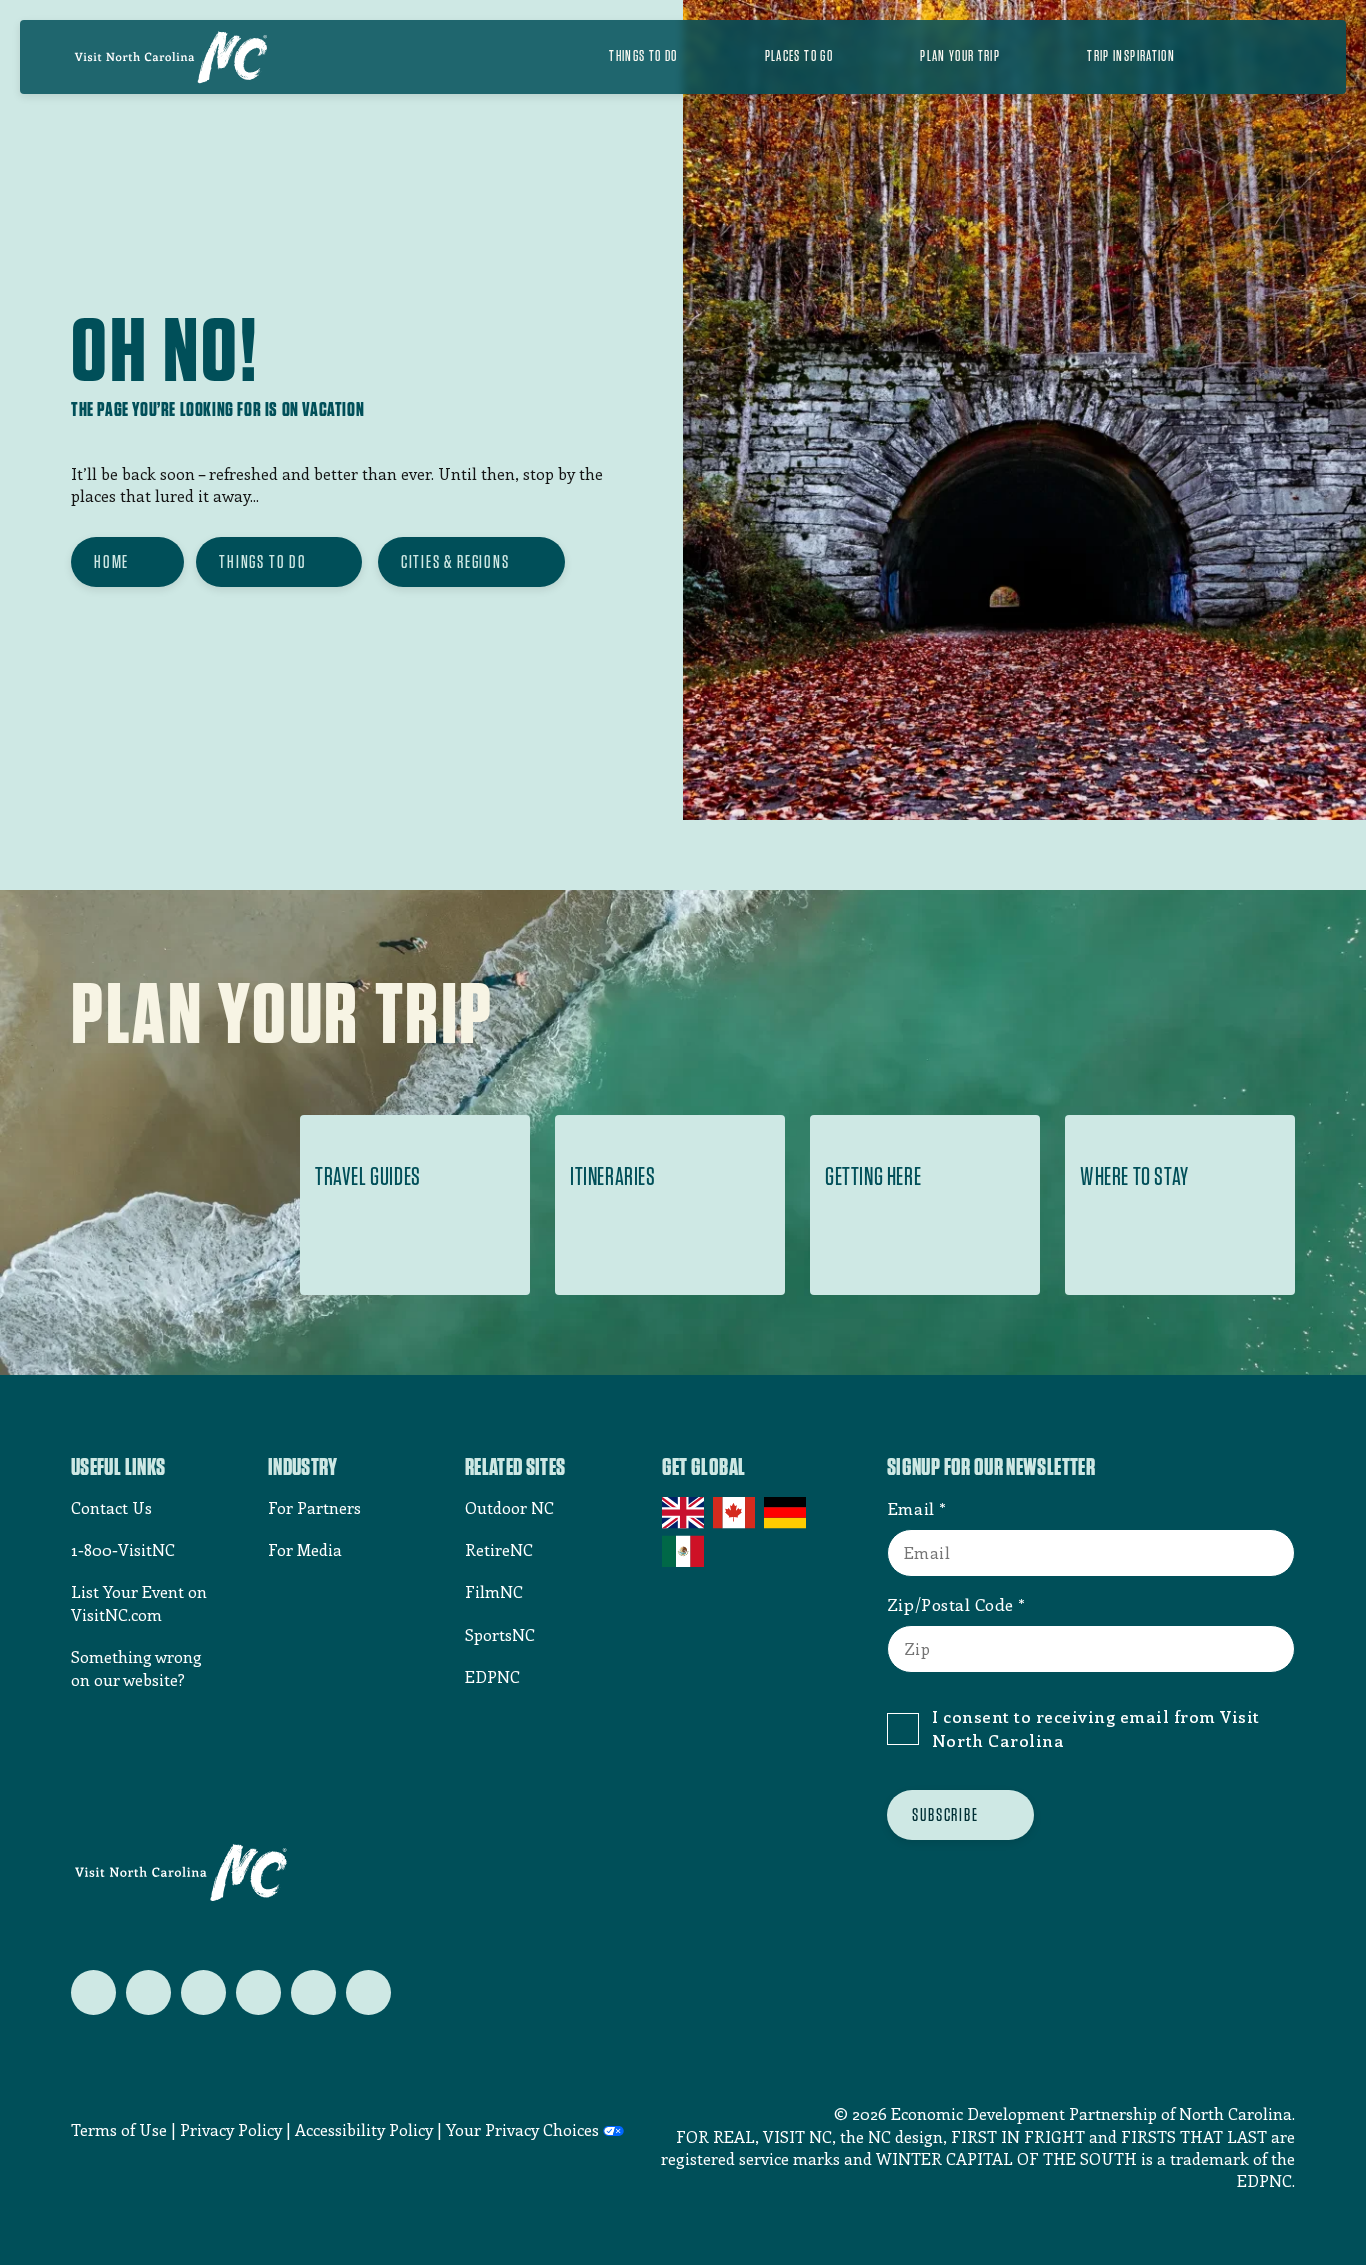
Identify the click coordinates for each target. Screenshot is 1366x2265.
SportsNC (500, 1634)
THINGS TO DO (263, 561)
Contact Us (111, 1507)
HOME (111, 561)
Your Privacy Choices (522, 2129)
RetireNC (499, 1549)
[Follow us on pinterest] (258, 1992)
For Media (305, 1549)
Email (911, 1508)
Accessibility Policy (364, 2129)
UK (684, 1513)
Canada (735, 1513)
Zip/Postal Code (950, 1604)
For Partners (314, 1507)
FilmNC (494, 1591)
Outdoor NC (509, 1507)
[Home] (171, 57)
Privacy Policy (231, 2129)
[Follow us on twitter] (93, 1992)
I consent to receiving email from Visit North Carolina (1096, 1728)
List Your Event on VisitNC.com (139, 1602)
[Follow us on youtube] (313, 1992)
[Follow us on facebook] (148, 1992)
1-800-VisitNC (123, 1549)
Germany (786, 1513)
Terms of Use (119, 2129)
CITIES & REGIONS (455, 561)
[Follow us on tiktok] (368, 1992)
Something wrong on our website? (136, 1667)
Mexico (684, 1551)
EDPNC (492, 1676)
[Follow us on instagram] (203, 1992)
